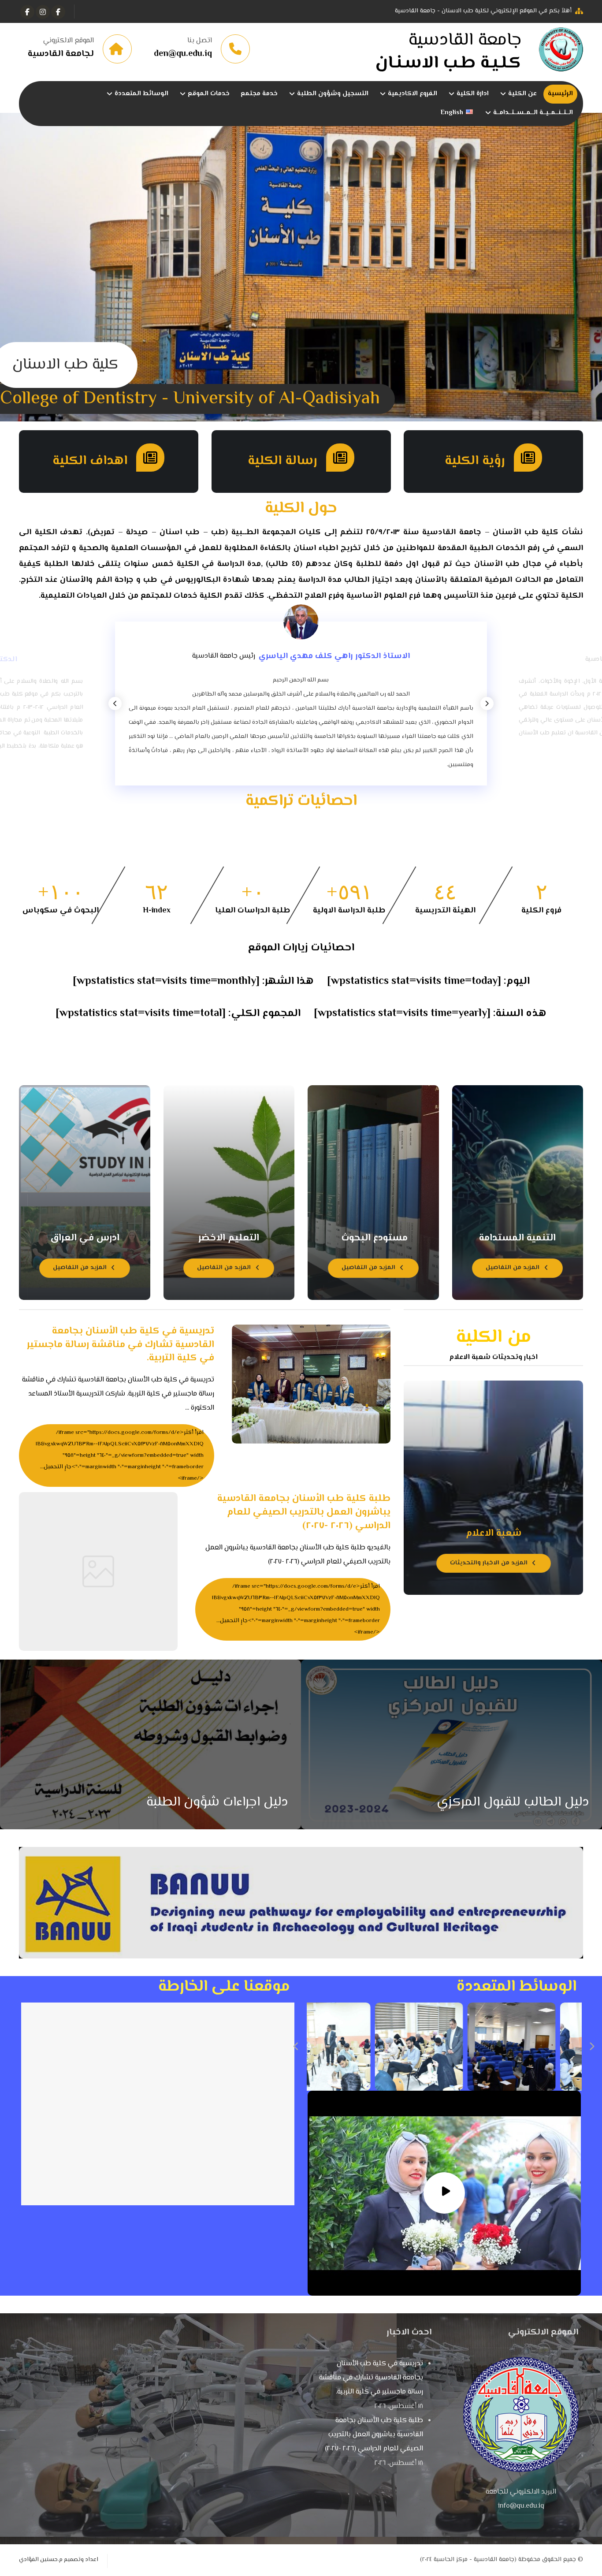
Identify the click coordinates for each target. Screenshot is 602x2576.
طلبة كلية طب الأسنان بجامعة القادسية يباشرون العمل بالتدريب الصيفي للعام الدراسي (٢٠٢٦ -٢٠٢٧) (374, 2435)
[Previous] (115, 704)
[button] (58, 12)
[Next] (487, 704)
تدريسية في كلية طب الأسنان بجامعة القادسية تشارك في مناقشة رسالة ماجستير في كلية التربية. (371, 2378)
